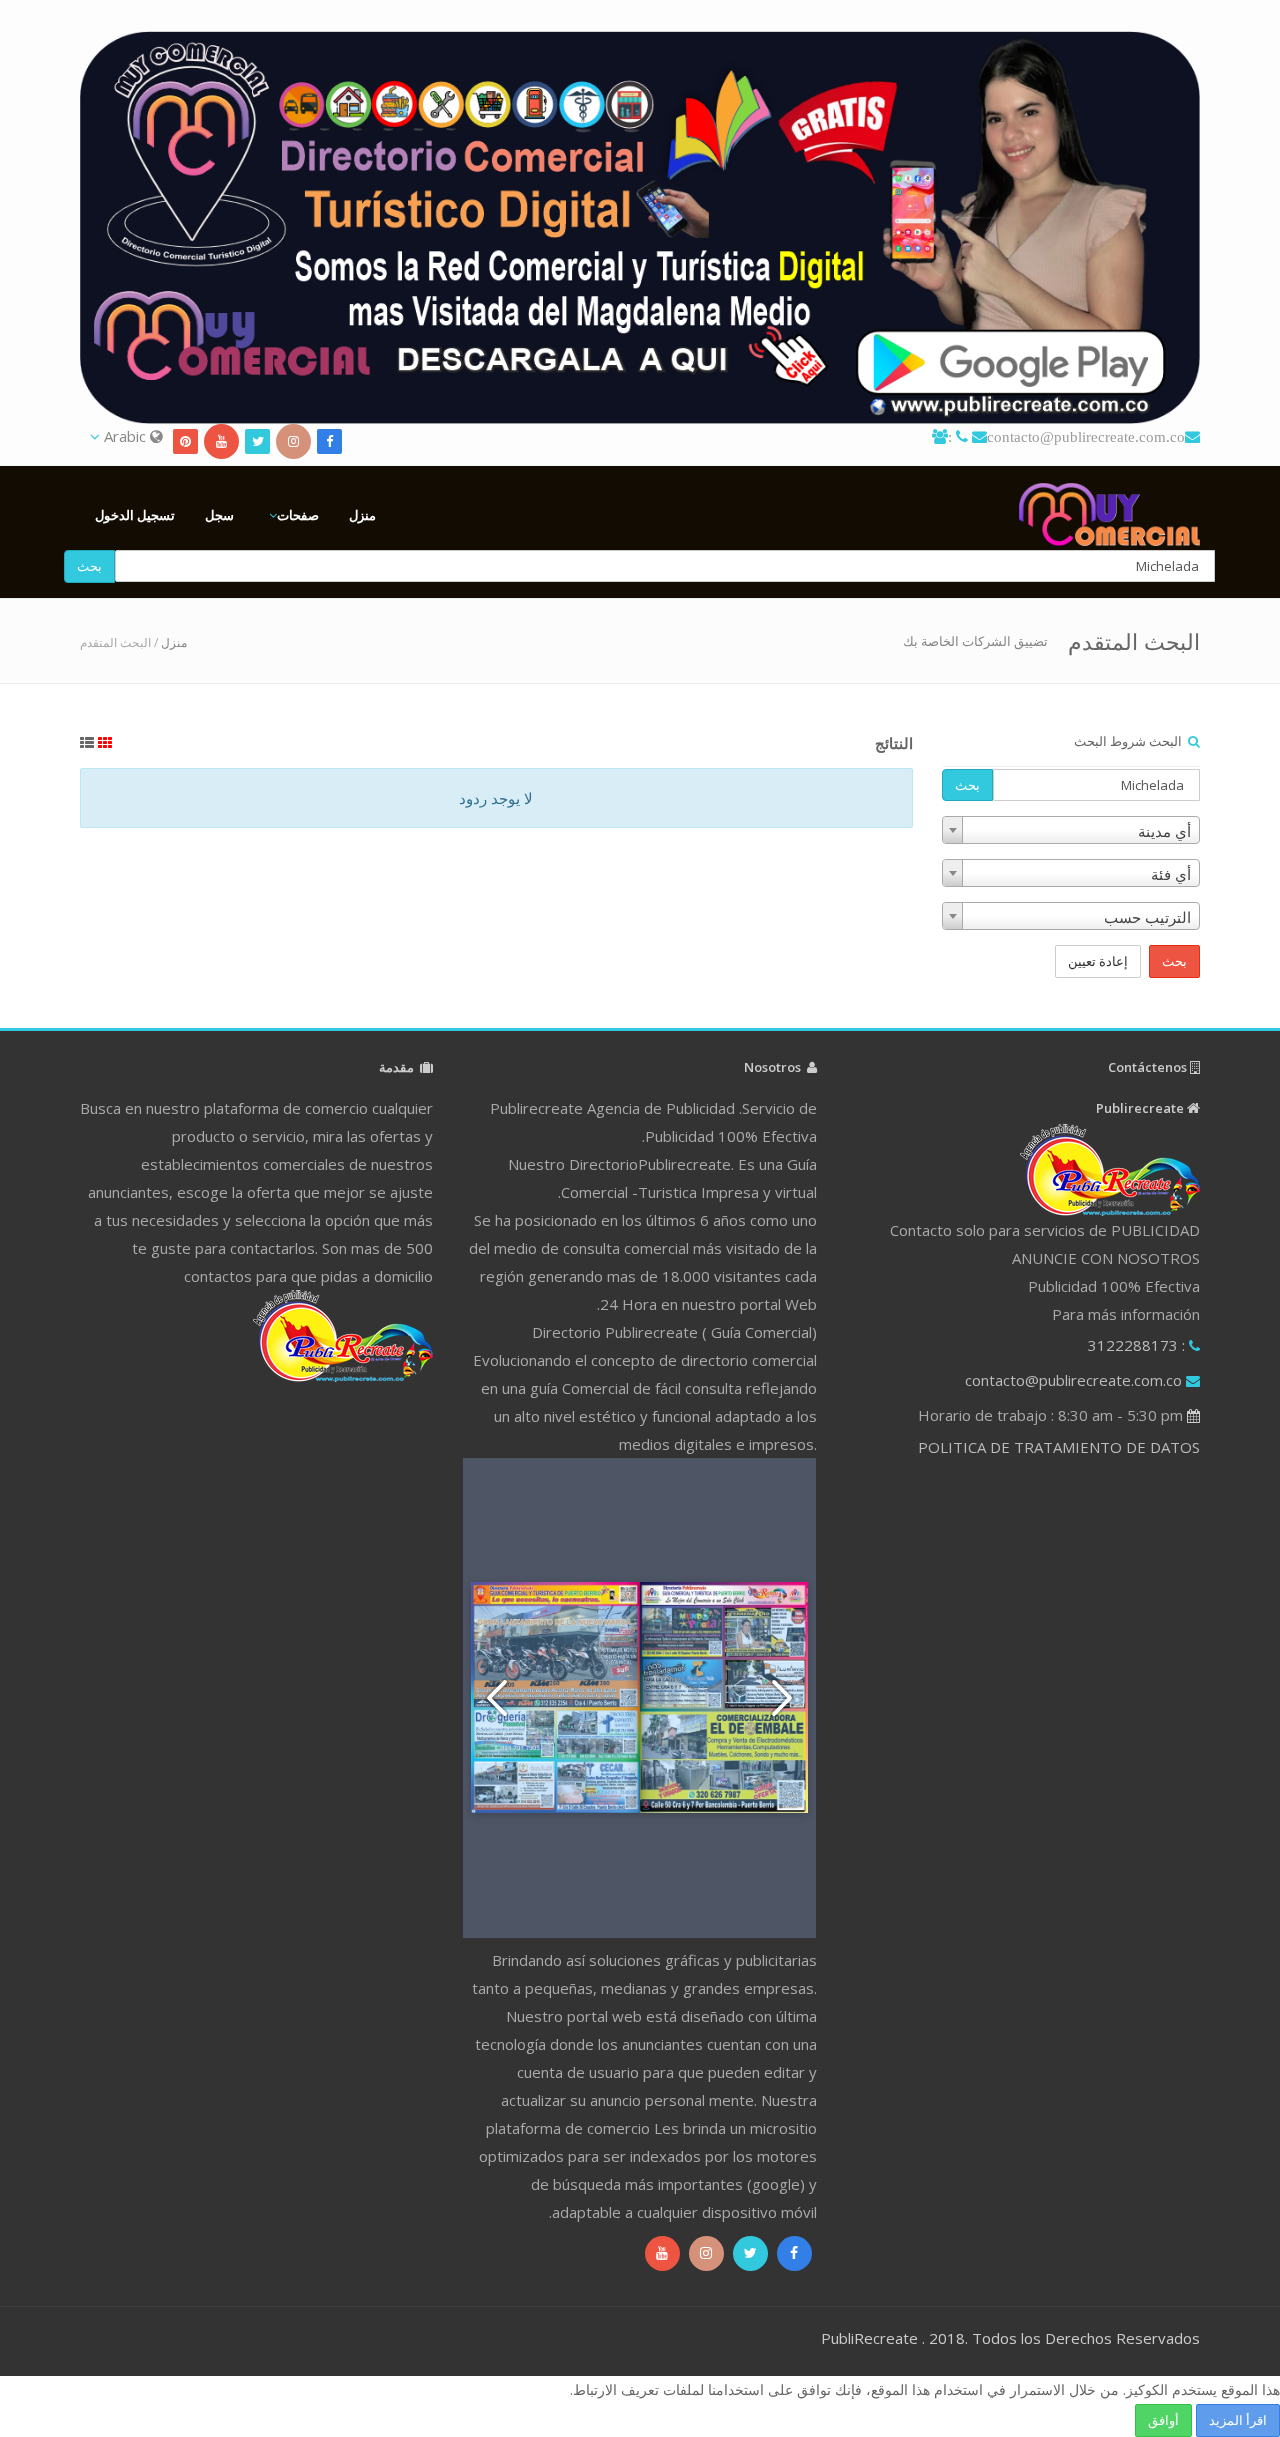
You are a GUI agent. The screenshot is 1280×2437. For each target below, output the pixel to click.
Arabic (125, 436)
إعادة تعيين (1098, 961)
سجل (219, 515)
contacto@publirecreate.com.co (1086, 436)
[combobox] (1071, 830)
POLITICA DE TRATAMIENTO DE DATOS (1059, 1447)
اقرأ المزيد (1238, 2420)
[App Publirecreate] (640, 227)
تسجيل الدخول (135, 515)
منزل (362, 515)
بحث (89, 566)
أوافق (1163, 2420)
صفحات (298, 515)
